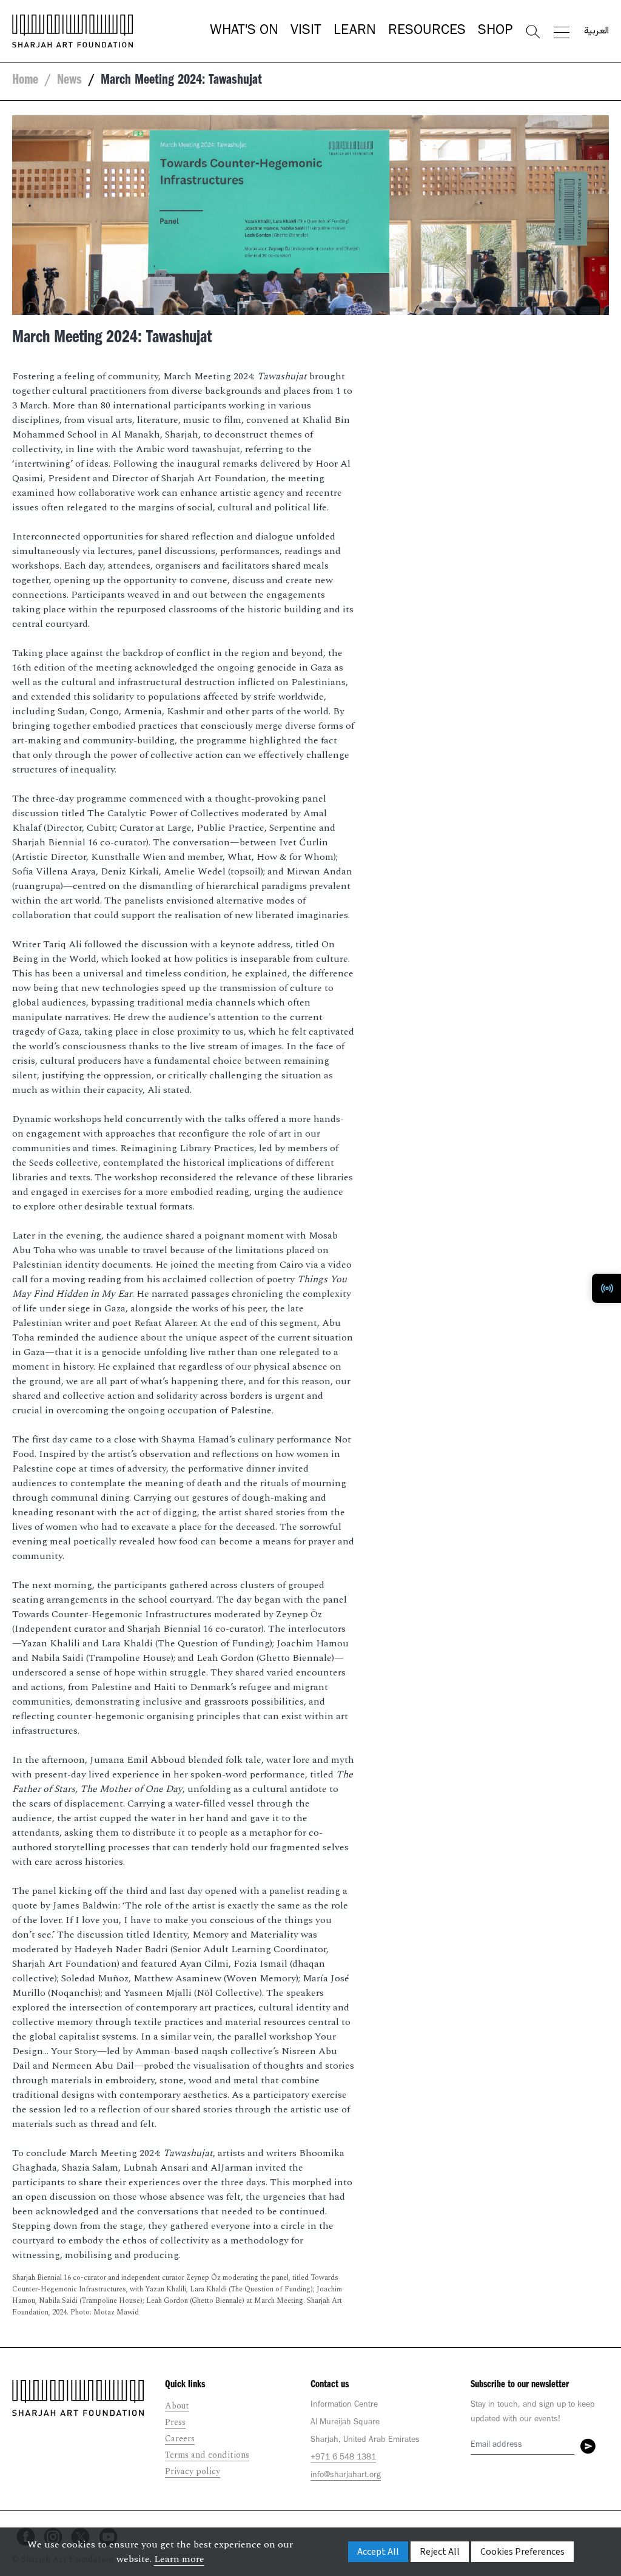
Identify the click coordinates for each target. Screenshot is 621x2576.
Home (25, 81)
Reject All (440, 2552)
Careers (180, 2439)
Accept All (378, 2552)
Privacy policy (193, 2471)
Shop (495, 32)
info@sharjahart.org (346, 2476)
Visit (306, 32)
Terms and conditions (207, 2455)
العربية (596, 32)
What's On (244, 32)
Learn (355, 32)
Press (175, 2422)
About (177, 2406)
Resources (427, 32)
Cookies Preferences (522, 2552)
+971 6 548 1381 (343, 2458)
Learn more (179, 2559)
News (69, 81)
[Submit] (588, 2446)
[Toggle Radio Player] (606, 1288)
